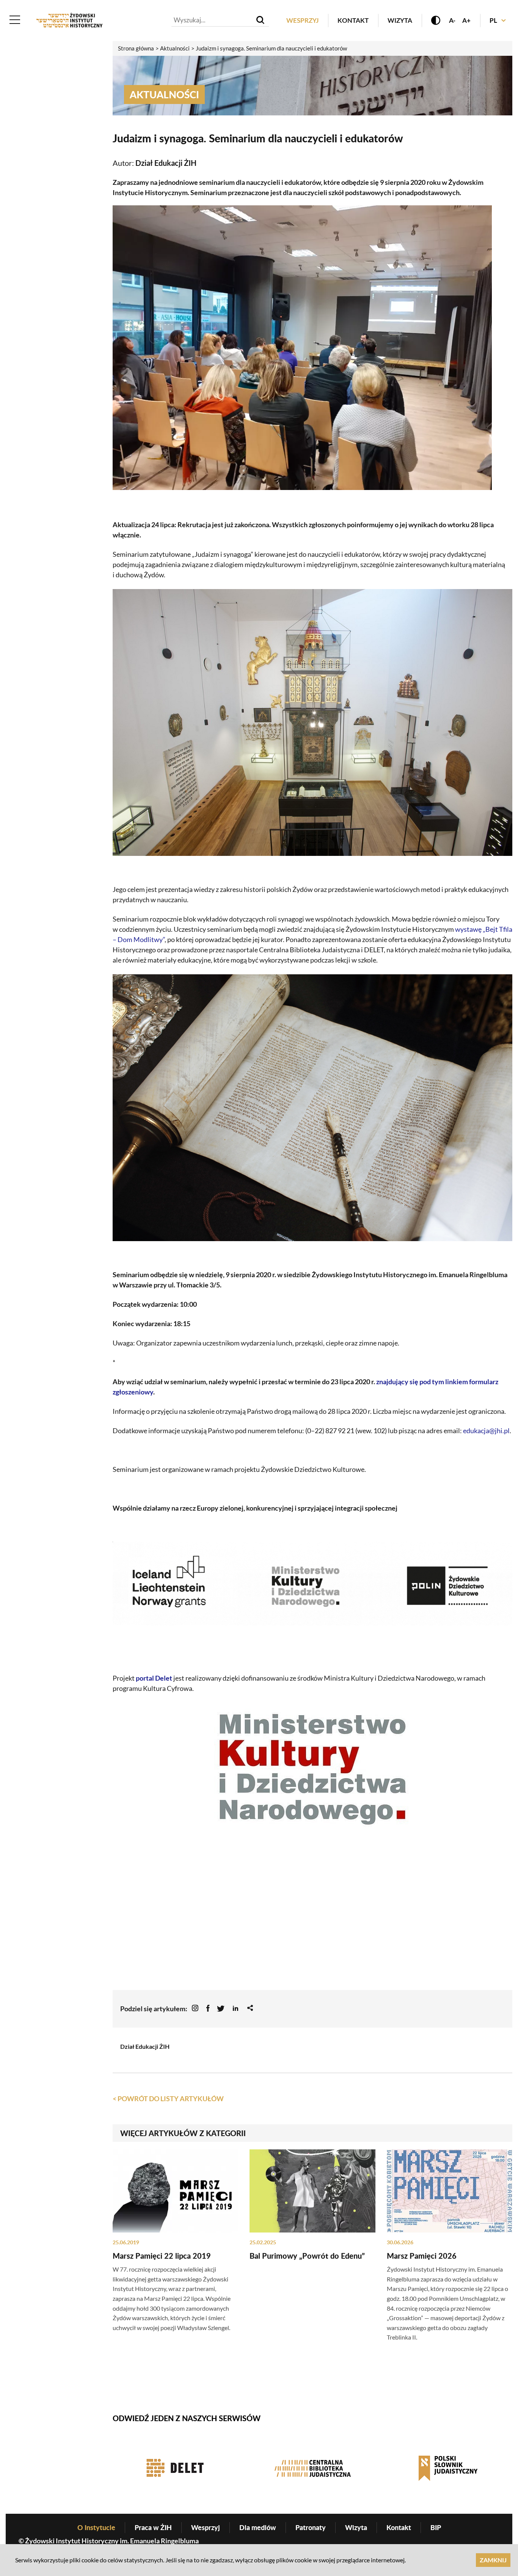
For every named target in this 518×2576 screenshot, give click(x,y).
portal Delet (154, 1678)
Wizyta (400, 20)
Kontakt (353, 20)
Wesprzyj (302, 20)
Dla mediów (258, 2527)
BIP (436, 2527)
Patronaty (311, 2527)
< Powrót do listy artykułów (168, 2099)
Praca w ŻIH (153, 2527)
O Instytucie (96, 2527)
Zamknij (493, 2560)
